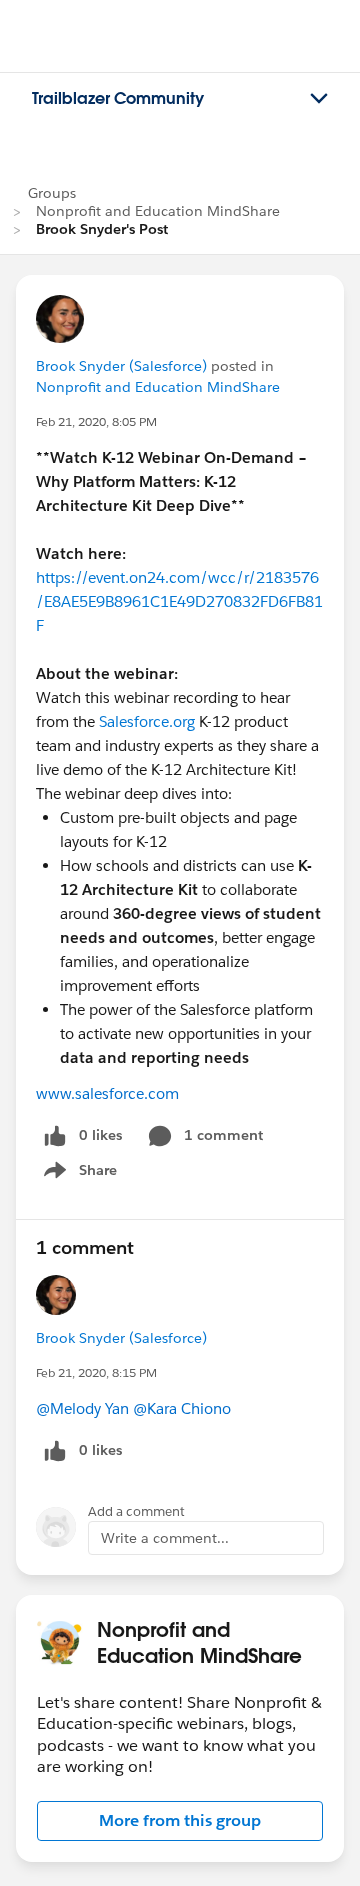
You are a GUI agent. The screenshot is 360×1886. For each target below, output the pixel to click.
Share (77, 1174)
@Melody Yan (82, 1408)
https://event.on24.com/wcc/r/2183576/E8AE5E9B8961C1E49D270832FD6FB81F (179, 601)
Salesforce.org (147, 721)
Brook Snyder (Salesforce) (121, 366)
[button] (180, 1821)
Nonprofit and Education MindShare (158, 211)
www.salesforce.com (107, 1093)
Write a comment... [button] (165, 1538)
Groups (52, 193)
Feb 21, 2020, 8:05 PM (96, 421)
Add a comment (136, 1511)
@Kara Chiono (182, 1408)
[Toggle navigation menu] (319, 99)
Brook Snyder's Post (102, 229)
